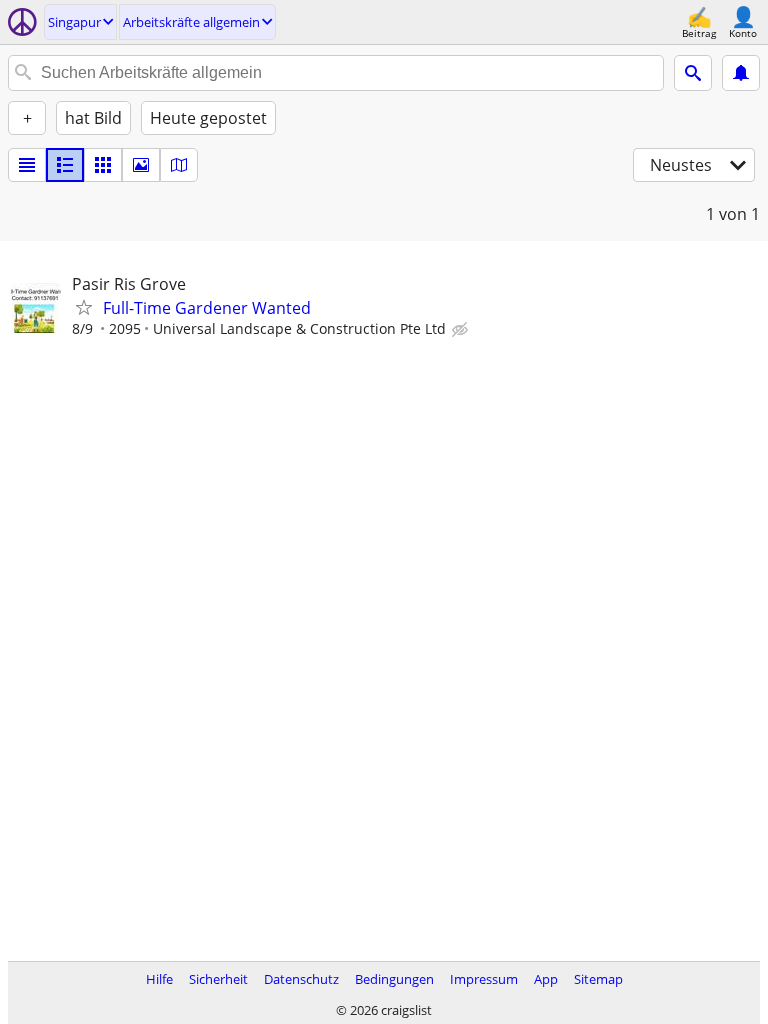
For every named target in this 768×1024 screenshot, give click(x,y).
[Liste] (27, 165)
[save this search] (741, 73)
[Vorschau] (65, 165)
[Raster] (103, 165)
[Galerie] (141, 165)
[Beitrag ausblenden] (462, 330)
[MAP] (179, 165)
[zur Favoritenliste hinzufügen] (84, 307)
